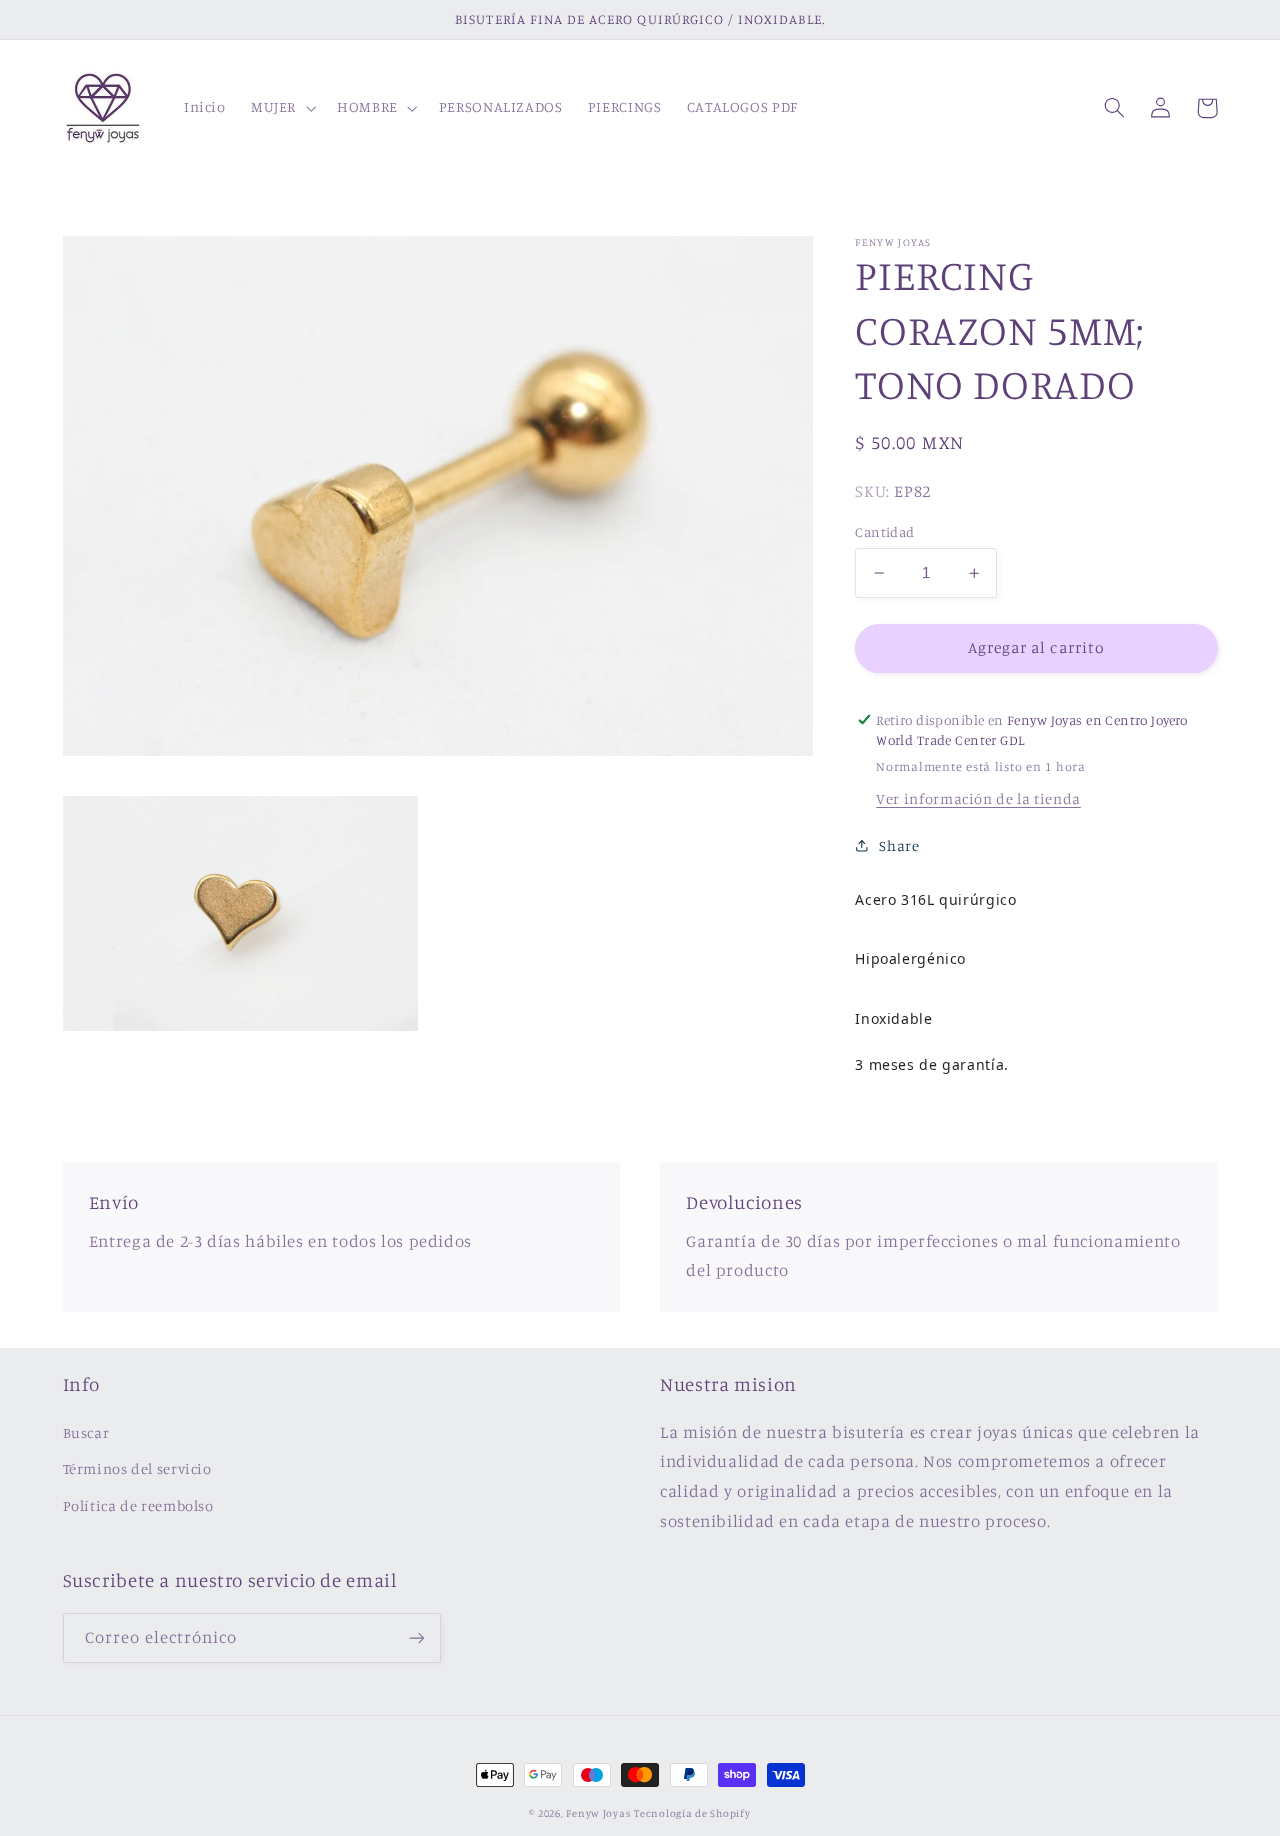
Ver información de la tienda (978, 798)
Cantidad (884, 532)
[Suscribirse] (416, 1637)
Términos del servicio (137, 1468)
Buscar (86, 1432)
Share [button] (899, 845)
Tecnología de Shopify (692, 1813)
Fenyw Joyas (598, 1813)
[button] (281, 108)
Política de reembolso (138, 1505)
